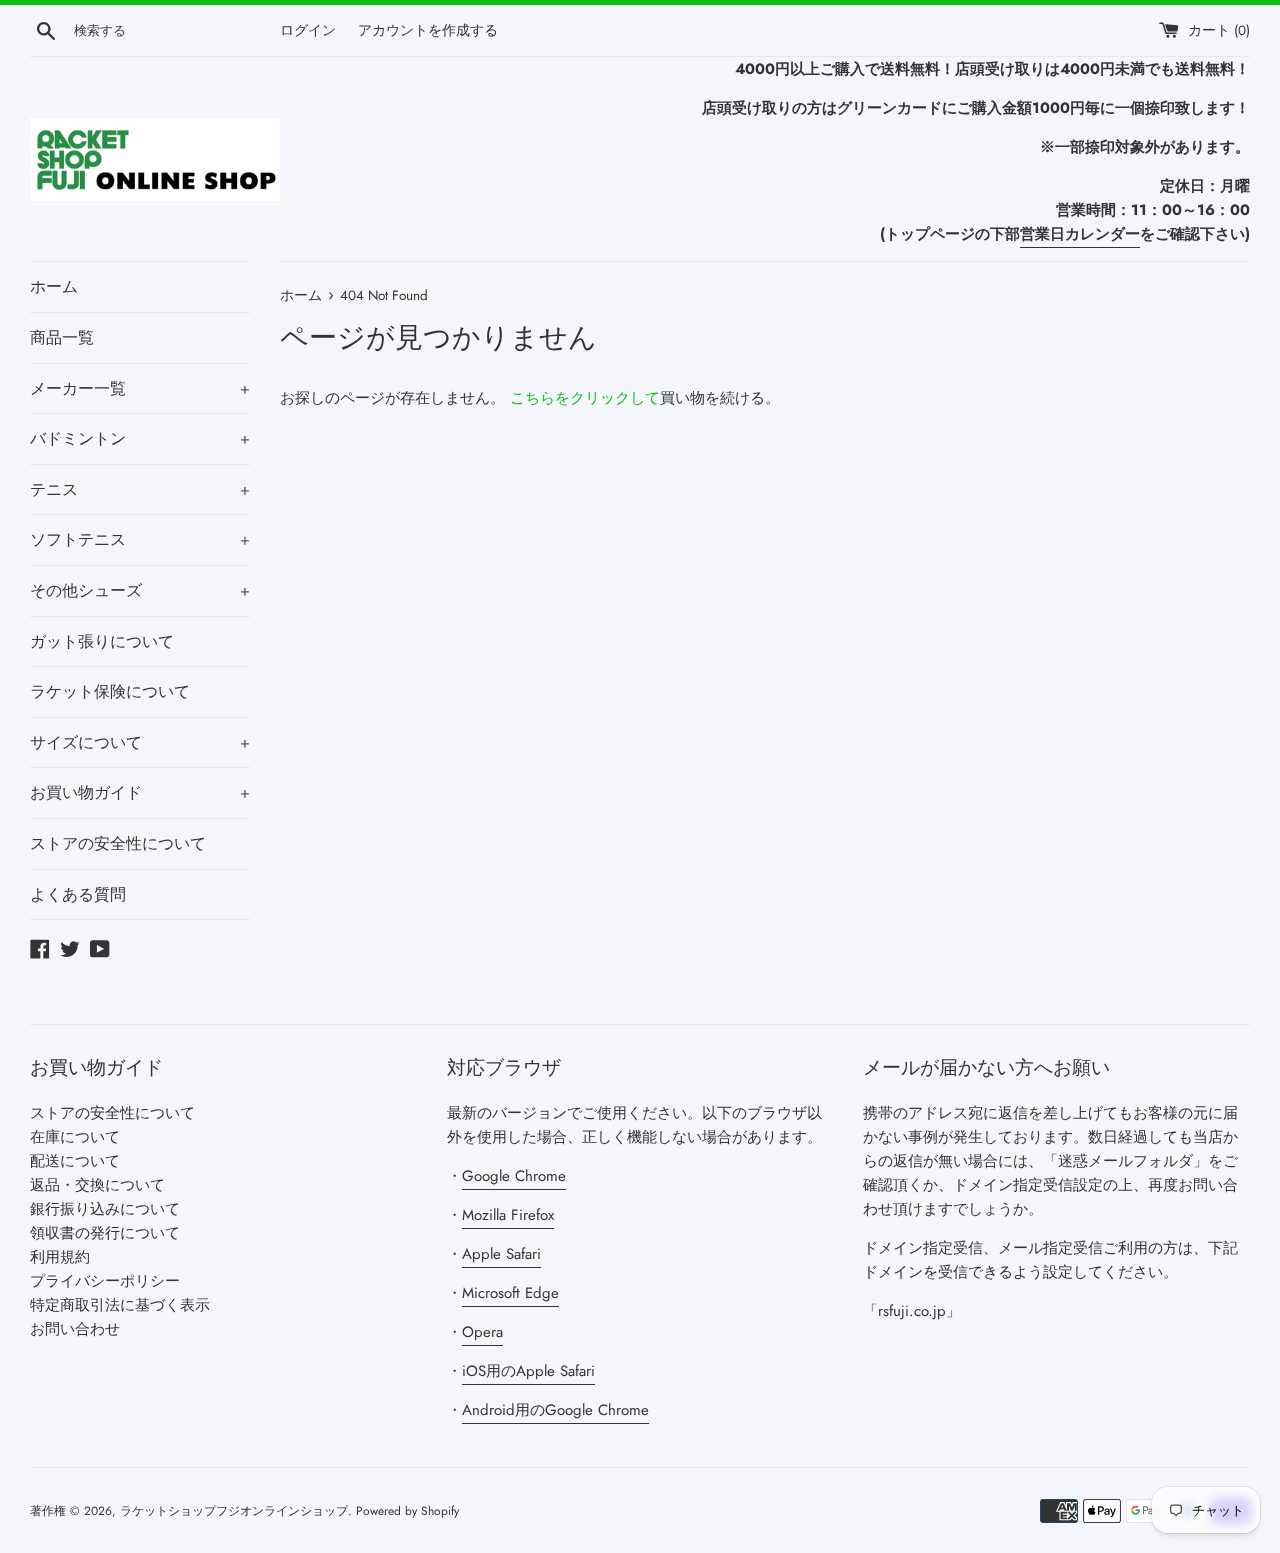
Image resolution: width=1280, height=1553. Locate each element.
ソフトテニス (140, 539)
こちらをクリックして (585, 398)
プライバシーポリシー (105, 1281)
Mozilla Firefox (508, 1215)
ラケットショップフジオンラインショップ (234, 1511)
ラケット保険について (110, 691)
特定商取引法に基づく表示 (120, 1305)
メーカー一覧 (140, 388)
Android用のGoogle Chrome (555, 1410)
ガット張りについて (102, 641)
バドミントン (140, 438)
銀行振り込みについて (105, 1209)
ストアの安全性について (118, 843)
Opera (482, 1332)
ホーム (54, 286)
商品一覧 (62, 337)
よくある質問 (78, 894)
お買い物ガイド (140, 792)
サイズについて (140, 742)
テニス (140, 489)
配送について (75, 1161)
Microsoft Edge (510, 1293)
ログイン (308, 30)
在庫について (75, 1137)
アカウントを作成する (428, 30)
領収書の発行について (105, 1233)
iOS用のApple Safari (528, 1371)
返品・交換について (97, 1185)
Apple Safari (501, 1254)
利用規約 (60, 1257)
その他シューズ (140, 590)
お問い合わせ (75, 1329)
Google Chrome (514, 1176)
